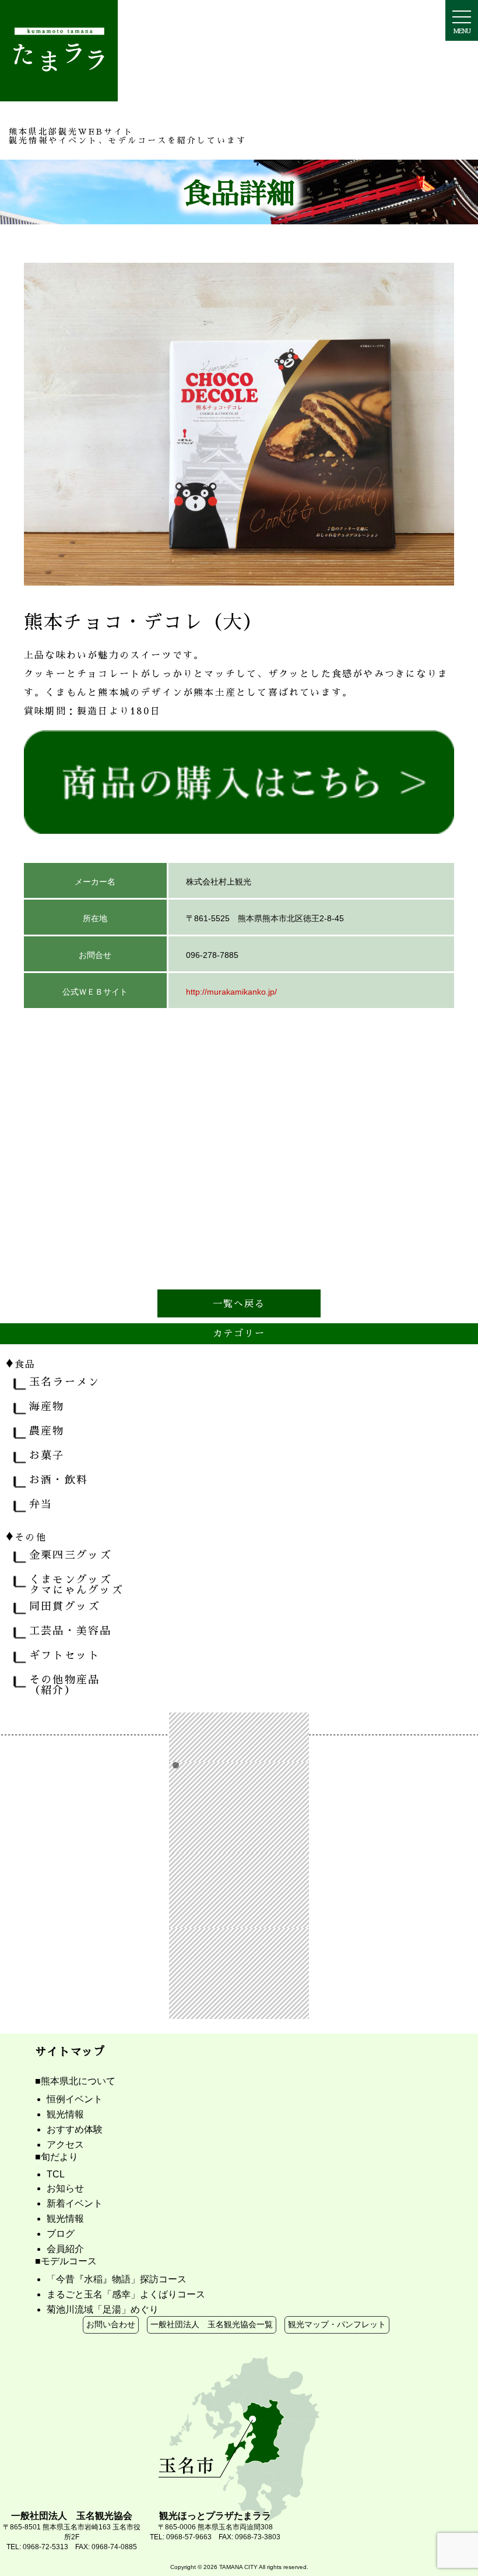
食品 (21, 1362)
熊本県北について (78, 2081)
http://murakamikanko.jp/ (231, 992)
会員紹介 (65, 2249)
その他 (26, 1535)
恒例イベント (75, 2099)
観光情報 (65, 2114)
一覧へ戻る (239, 1303)
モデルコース (69, 2261)
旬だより (59, 2157)
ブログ (61, 2234)
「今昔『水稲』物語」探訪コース (117, 2279)
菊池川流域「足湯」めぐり (103, 2309)
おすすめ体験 (75, 2129)
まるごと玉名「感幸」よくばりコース (126, 2294)
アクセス (65, 2145)
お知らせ (65, 2188)
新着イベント (75, 2203)
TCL (56, 2174)
